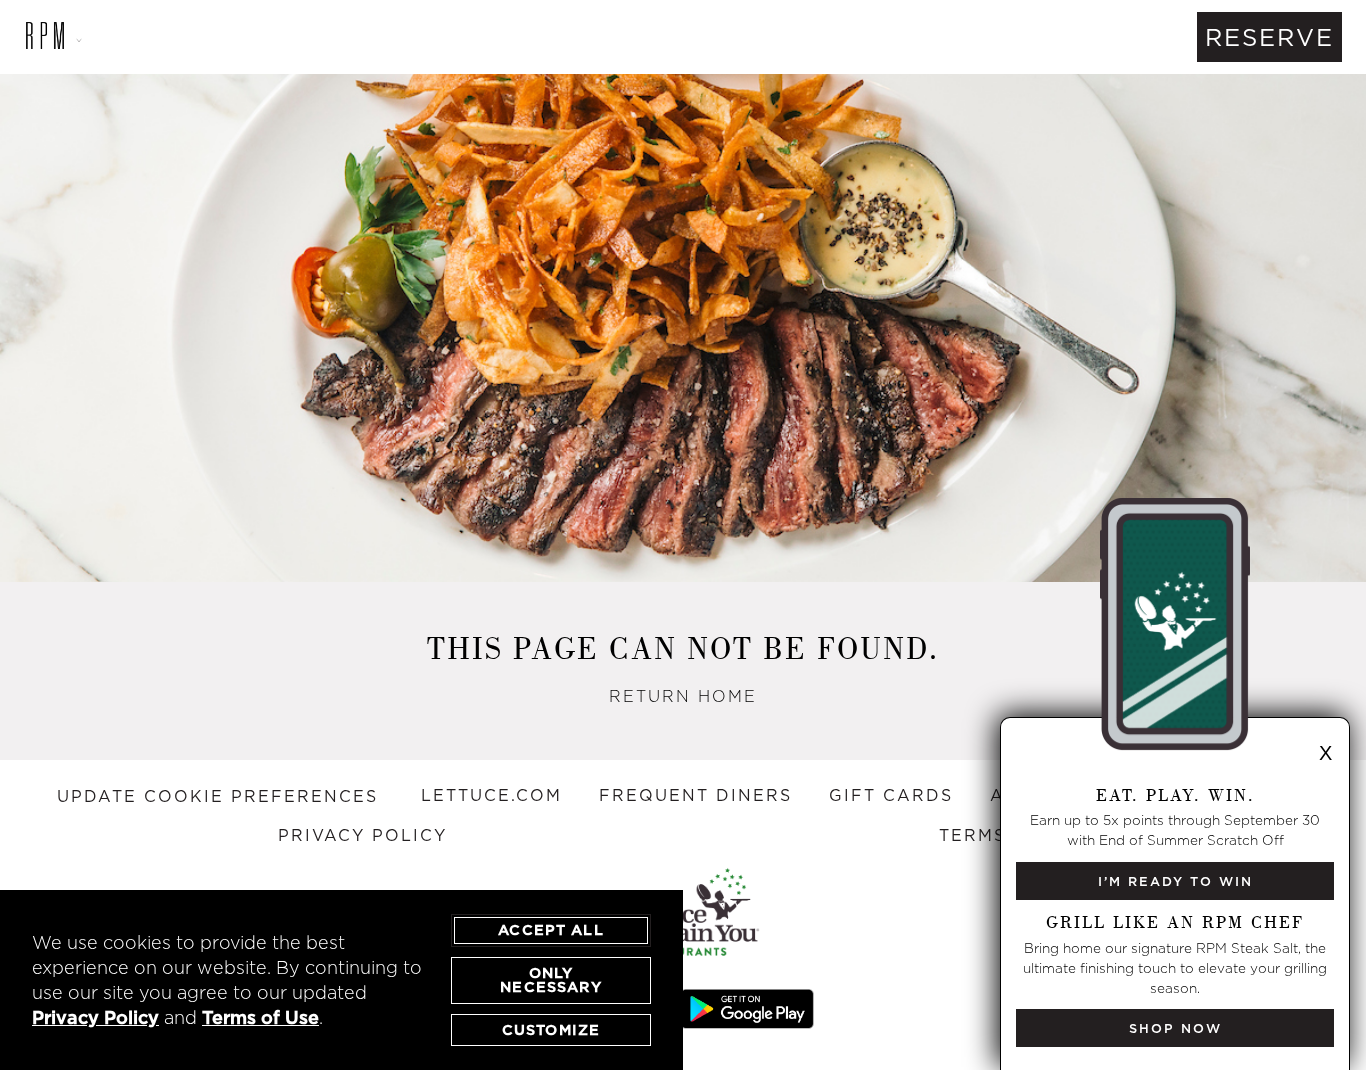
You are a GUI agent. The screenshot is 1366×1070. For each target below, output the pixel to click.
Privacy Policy (95, 1017)
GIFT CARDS (891, 795)
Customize (551, 1030)
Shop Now (1175, 1028)
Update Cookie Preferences (217, 796)
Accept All (551, 930)
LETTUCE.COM (491, 795)
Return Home (683, 696)
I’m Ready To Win (1175, 881)
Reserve (1269, 37)
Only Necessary (550, 980)
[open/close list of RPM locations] (45, 37)
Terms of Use (260, 1017)
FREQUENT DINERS (695, 795)
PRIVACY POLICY (362, 835)
